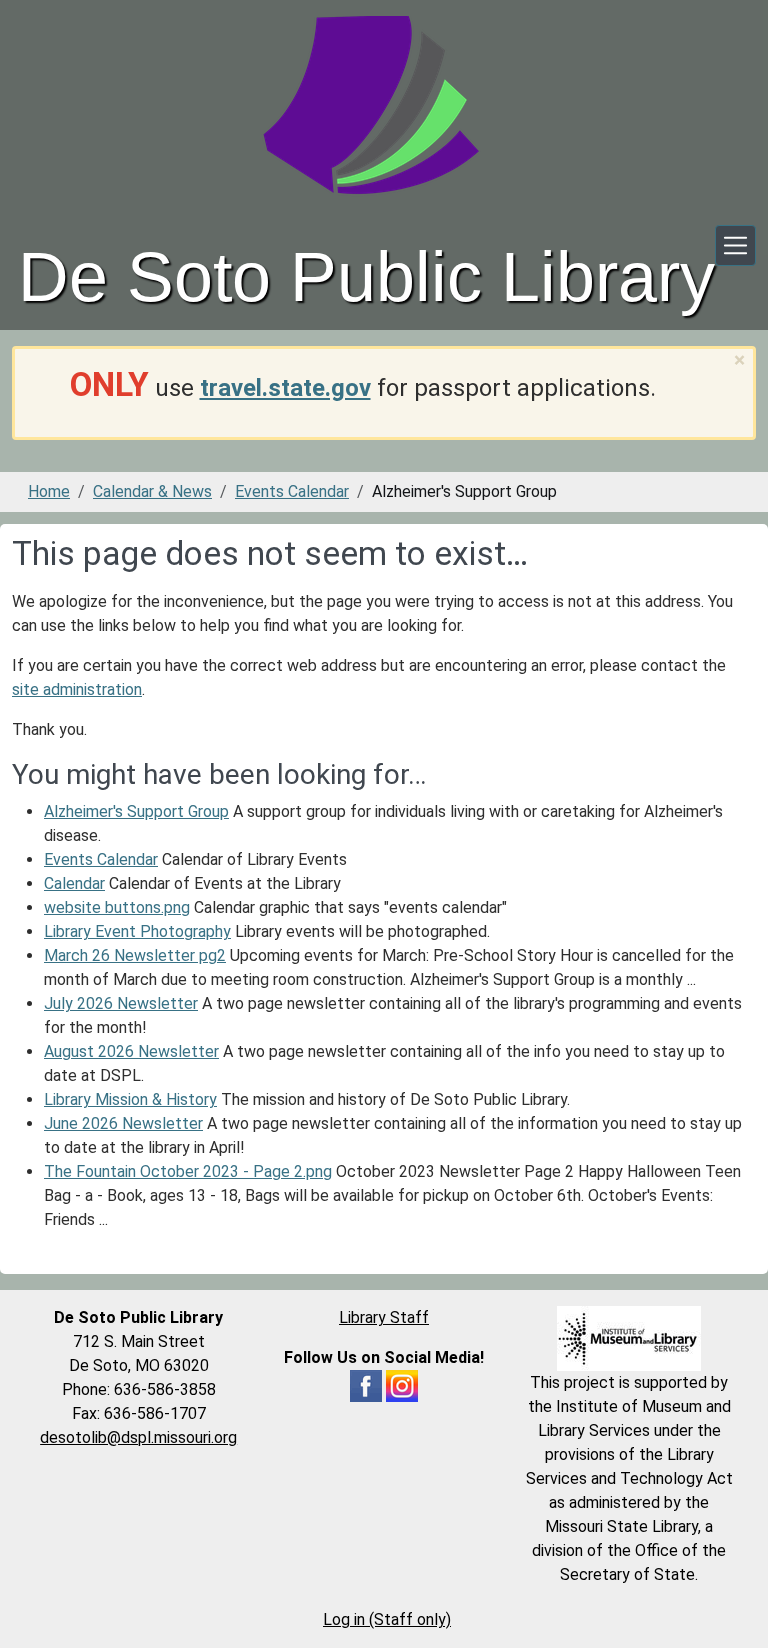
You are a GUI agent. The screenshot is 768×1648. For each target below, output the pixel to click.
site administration (77, 689)
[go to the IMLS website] (629, 1338)
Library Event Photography (137, 931)
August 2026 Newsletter (131, 1051)
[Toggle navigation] (735, 245)
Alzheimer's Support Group (136, 811)
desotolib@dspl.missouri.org (138, 1437)
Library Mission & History (130, 1099)
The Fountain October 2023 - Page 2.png (188, 1171)
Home (49, 491)
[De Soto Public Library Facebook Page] (366, 1384)
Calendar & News (152, 491)
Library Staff (384, 1317)
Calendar (74, 883)
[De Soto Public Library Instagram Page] (402, 1384)
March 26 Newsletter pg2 (135, 955)
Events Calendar (292, 491)
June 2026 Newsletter (123, 1123)
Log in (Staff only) (387, 1619)
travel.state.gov (285, 388)
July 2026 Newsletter (121, 1003)
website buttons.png (117, 907)
